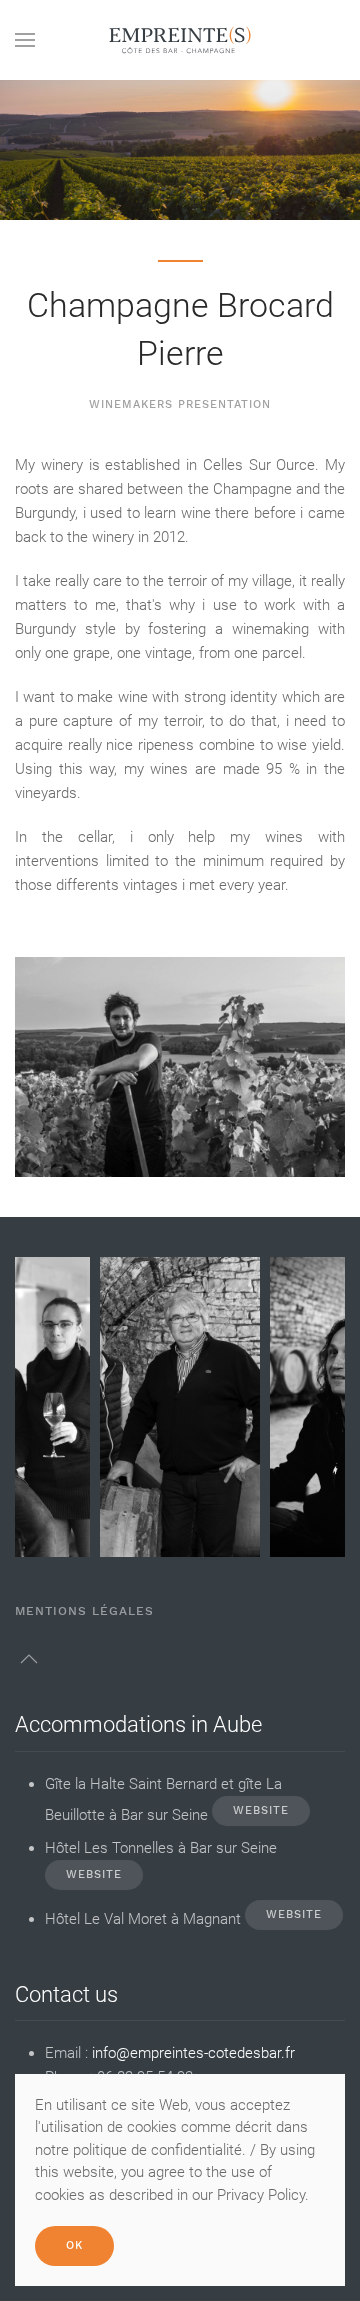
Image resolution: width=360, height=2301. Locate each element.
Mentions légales (84, 1611)
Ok (74, 2245)
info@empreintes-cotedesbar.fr (193, 2053)
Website (261, 1810)
